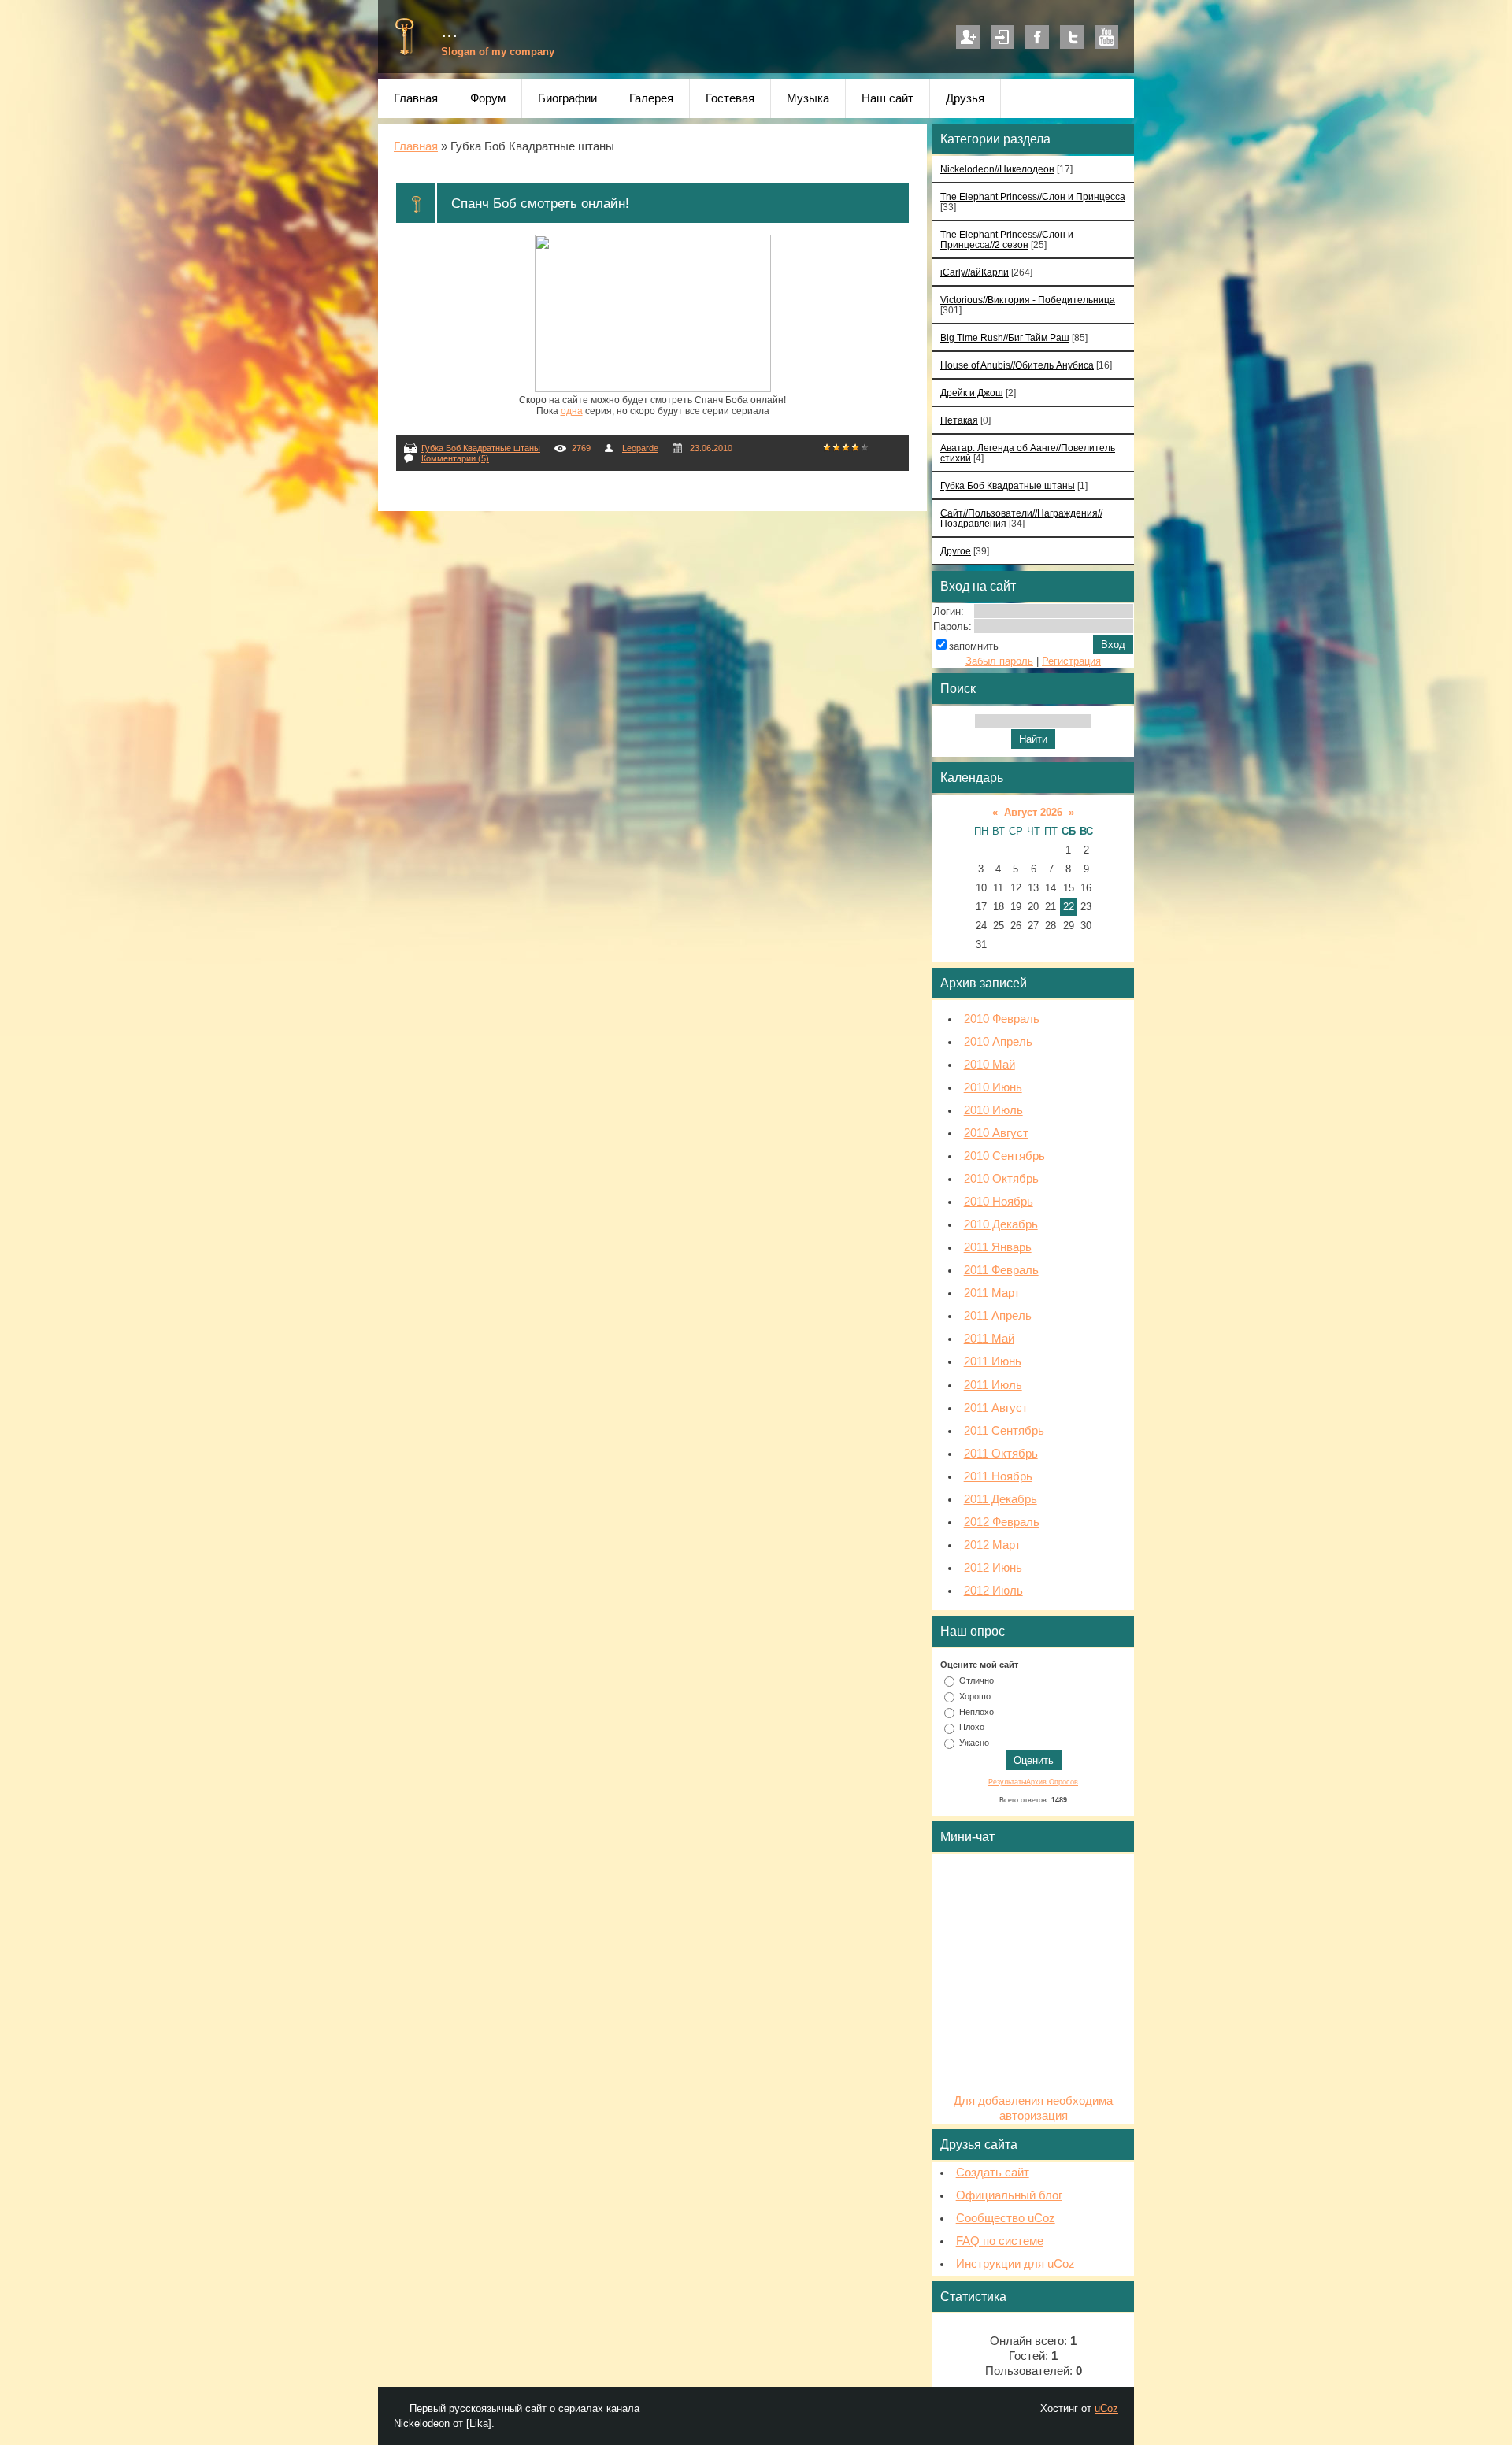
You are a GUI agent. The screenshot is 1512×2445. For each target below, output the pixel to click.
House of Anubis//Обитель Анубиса (1017, 365)
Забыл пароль (999, 661)
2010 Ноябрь (999, 1202)
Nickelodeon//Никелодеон (997, 169)
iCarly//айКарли (975, 272)
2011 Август (996, 1408)
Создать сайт (993, 2173)
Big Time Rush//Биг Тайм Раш (1005, 337)
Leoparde (640, 448)
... (449, 30)
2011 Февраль (1001, 1270)
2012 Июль (993, 1591)
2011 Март (992, 1293)
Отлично (976, 1680)
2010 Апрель (998, 1042)
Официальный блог (1009, 2195)
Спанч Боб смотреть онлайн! (540, 203)
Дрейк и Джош (972, 393)
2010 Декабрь (1001, 1224)
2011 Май (989, 1339)
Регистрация (968, 37)
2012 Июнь (993, 1568)
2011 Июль (993, 1385)
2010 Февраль (1002, 1019)
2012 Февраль (1002, 1522)
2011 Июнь (993, 1361)
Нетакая (959, 420)
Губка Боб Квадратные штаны (481, 448)
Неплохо (976, 1711)
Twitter (1072, 37)
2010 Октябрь (1001, 1179)
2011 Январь (998, 1247)
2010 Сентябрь (1004, 1156)
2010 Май (989, 1065)
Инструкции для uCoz (1015, 2264)
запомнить (974, 646)
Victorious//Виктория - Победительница (1028, 300)
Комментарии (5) (455, 458)
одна (572, 411)
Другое (956, 551)
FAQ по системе (1000, 2241)
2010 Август (996, 1133)
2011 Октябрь (1001, 1454)
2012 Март (992, 1545)
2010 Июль (993, 1110)
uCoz (1106, 2408)
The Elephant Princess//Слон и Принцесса (1033, 196)
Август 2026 (1033, 812)
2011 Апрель (998, 1316)
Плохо (972, 1727)
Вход (1002, 37)
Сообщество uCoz (1006, 2218)
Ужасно (974, 1743)
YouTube (1106, 37)
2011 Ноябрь (998, 1476)
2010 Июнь (993, 1087)
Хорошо (975, 1696)
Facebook (1037, 37)
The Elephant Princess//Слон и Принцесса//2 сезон (1007, 239)
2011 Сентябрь (1004, 1431)
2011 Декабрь (1001, 1499)
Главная (416, 146)
